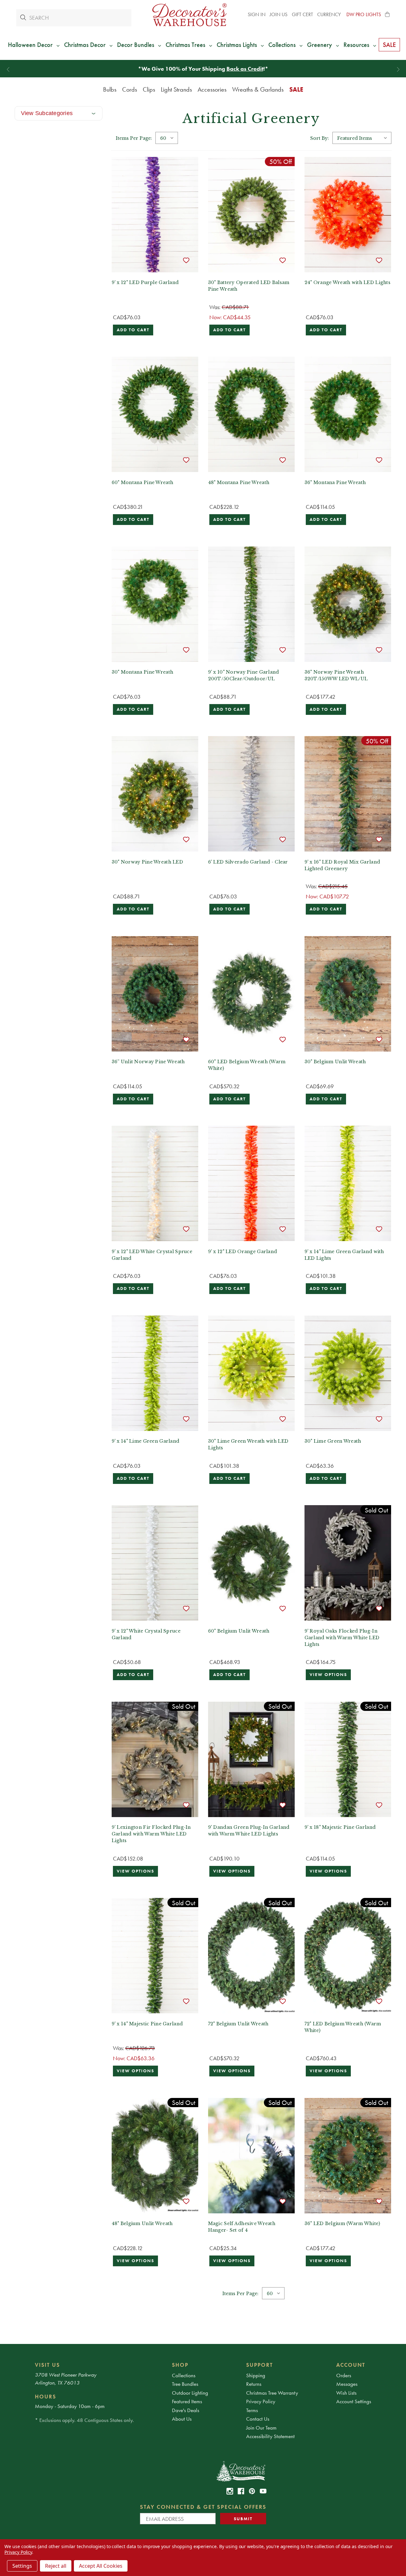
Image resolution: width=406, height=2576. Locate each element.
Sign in (257, 14)
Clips (149, 89)
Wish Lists (346, 2393)
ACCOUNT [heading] (351, 2365)
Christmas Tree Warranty (272, 2393)
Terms (252, 2410)
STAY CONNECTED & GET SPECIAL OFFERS (203, 2507)
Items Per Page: (134, 138)
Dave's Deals (186, 2410)
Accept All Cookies (101, 2566)
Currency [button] (330, 14)
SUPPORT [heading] (260, 2365)
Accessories (212, 89)
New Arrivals (210, 69)
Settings (22, 2566)
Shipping (256, 2375)
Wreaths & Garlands (258, 89)
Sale (296, 89)
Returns (254, 2384)
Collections (184, 2375)
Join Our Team (261, 2428)
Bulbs (110, 89)
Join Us (278, 14)
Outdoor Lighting (190, 2393)
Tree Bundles (185, 2384)
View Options (328, 1675)
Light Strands (176, 89)
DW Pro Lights (364, 14)
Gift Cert (302, 14)
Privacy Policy (261, 2401)
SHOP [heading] (180, 2365)
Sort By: (320, 138)
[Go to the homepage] (190, 15)
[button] (388, 15)
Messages (347, 2384)
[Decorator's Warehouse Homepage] (241, 2471)
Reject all (56, 2566)
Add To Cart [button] (133, 330)
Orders (344, 2375)
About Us (182, 2419)
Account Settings (354, 2401)
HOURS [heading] (46, 2397)
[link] (230, 2491)
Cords (130, 89)
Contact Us (258, 2419)
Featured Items (187, 2401)
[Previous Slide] (8, 70)
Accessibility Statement (270, 2436)
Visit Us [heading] (47, 2365)
